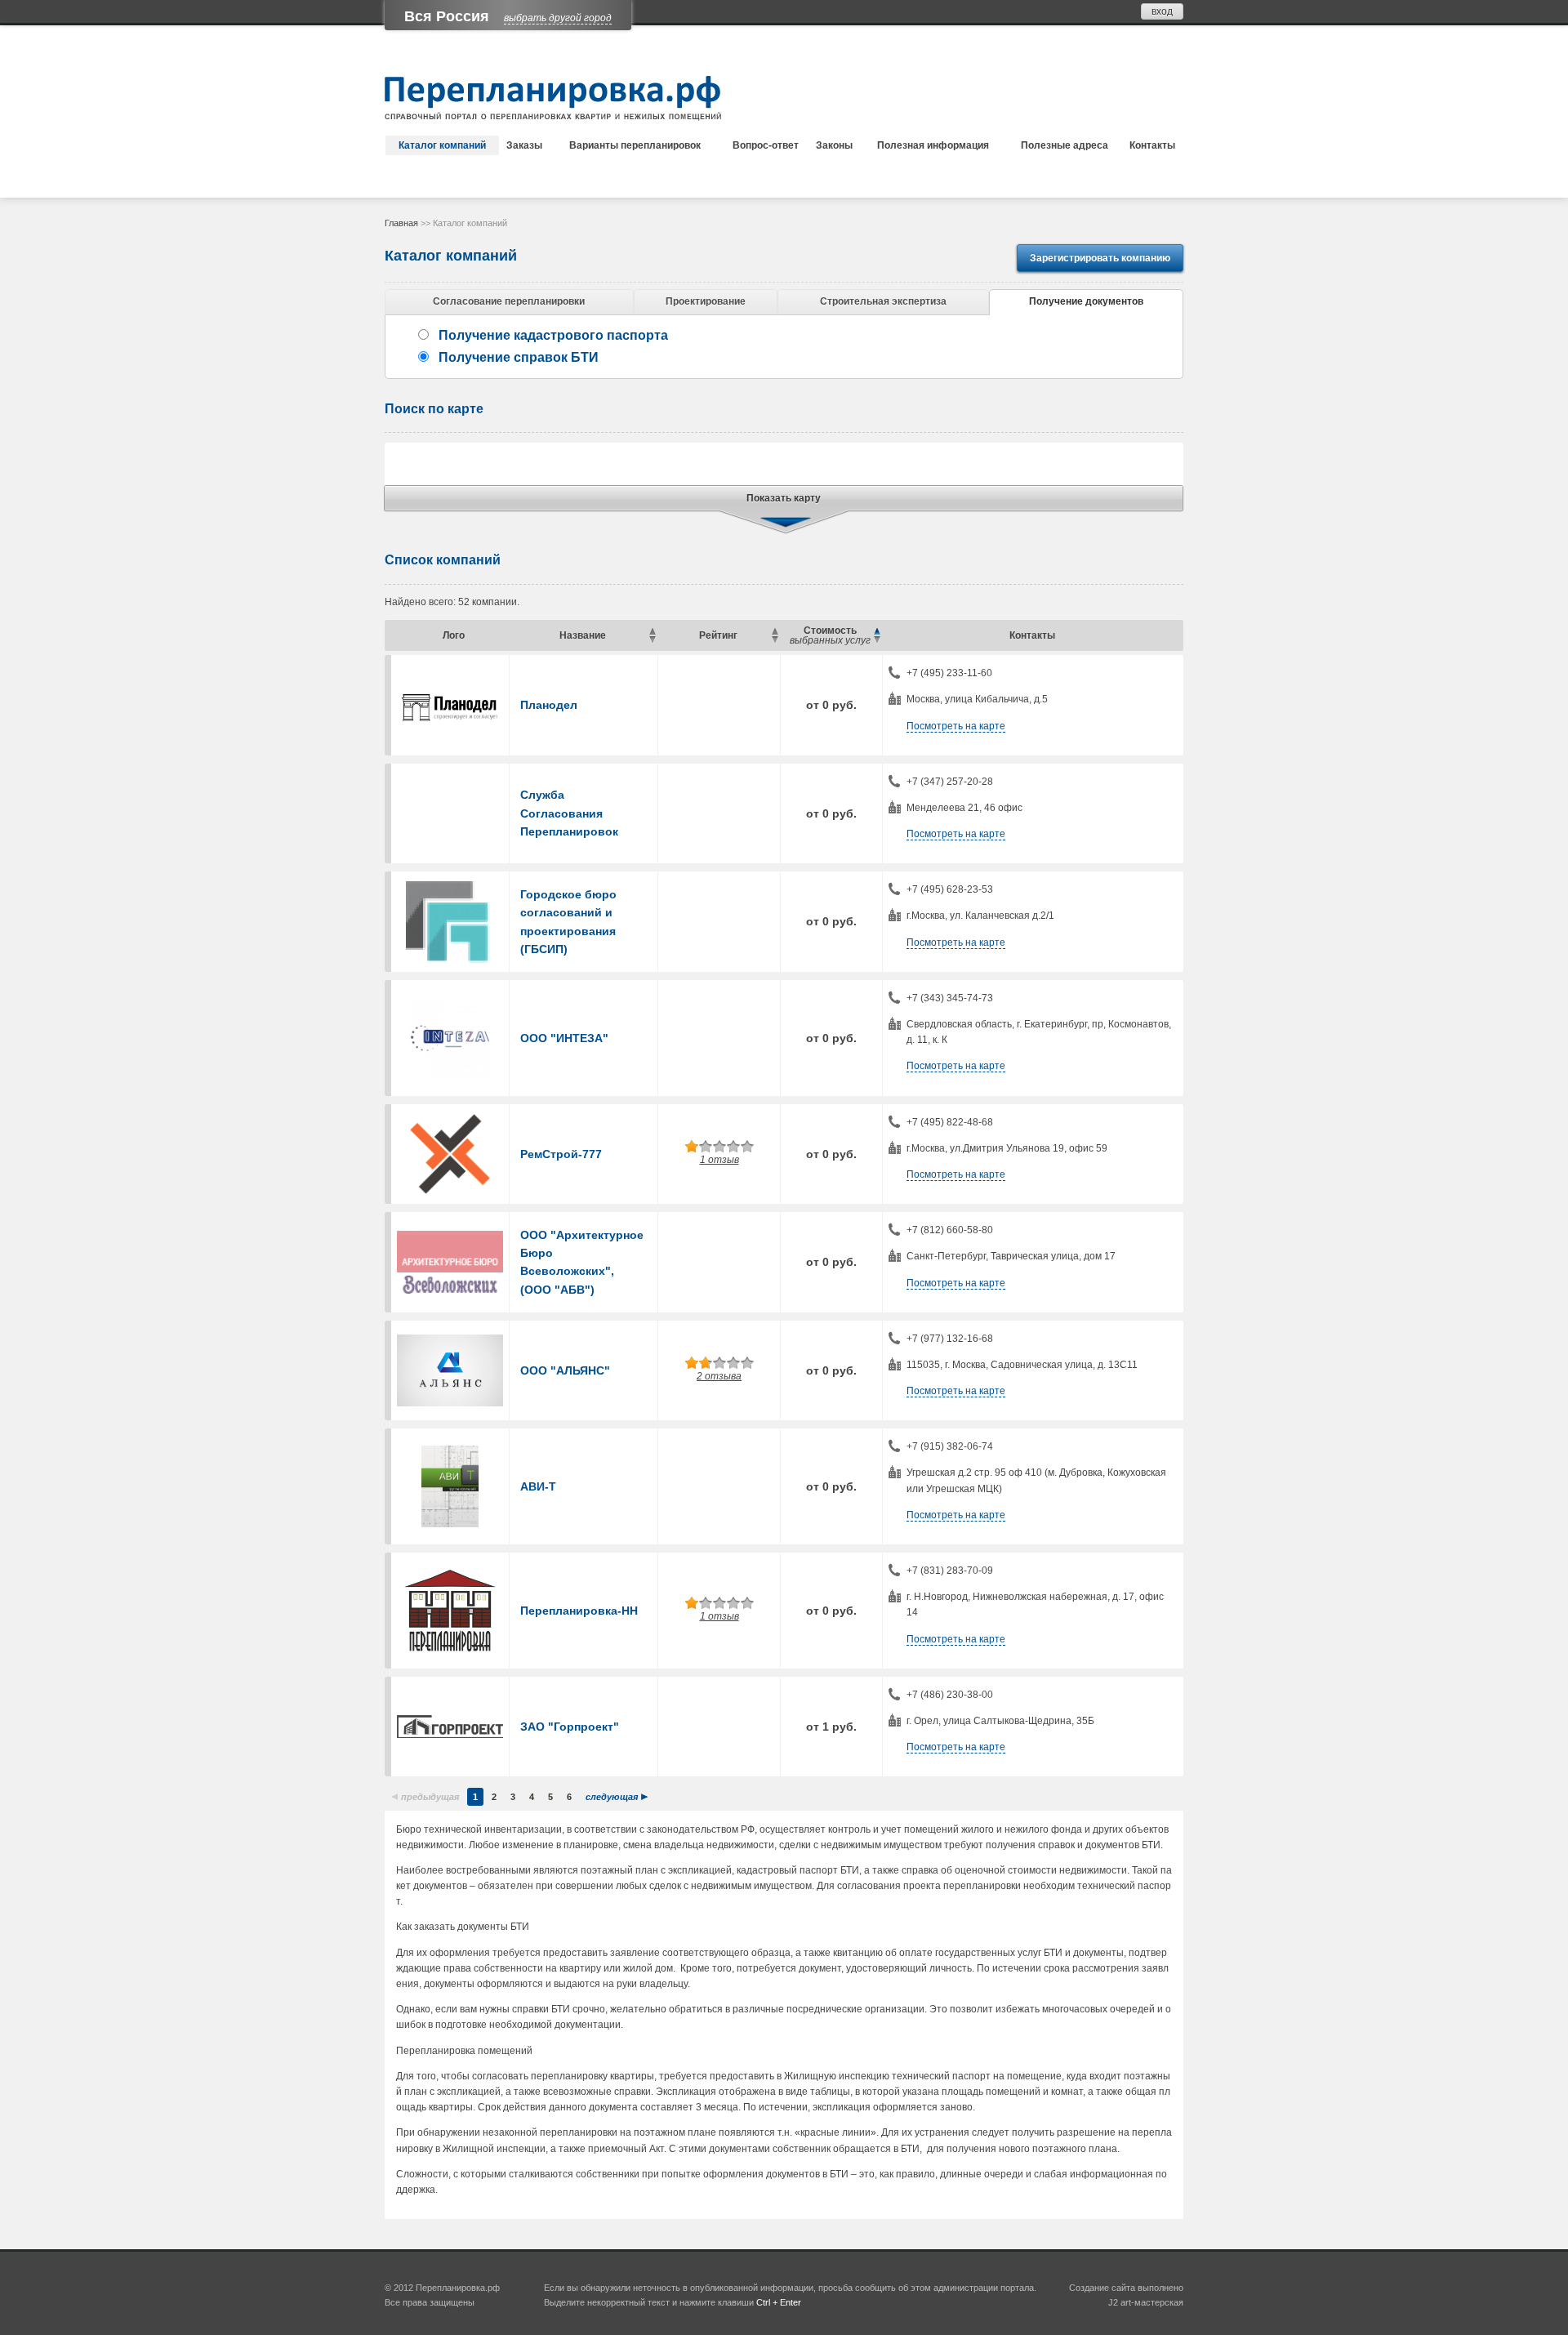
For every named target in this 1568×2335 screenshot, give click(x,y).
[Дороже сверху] (877, 640)
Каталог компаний (442, 145)
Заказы (524, 145)
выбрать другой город (558, 18)
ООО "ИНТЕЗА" (564, 1038)
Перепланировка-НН (579, 1611)
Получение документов (1086, 301)
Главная (401, 223)
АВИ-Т (538, 1486)
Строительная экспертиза (883, 301)
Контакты (1152, 145)
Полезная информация (933, 145)
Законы (834, 145)
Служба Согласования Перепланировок (569, 813)
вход (1162, 11)
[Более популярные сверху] (775, 640)
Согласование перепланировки (509, 301)
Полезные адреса (1065, 145)
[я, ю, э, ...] (652, 640)
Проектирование (706, 301)
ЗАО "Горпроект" (570, 1727)
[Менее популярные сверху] (775, 631)
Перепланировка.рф (458, 2288)
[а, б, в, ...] (652, 631)
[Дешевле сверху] (877, 631)
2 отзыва (719, 1376)
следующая (612, 1797)
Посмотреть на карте (956, 726)
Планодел (549, 705)
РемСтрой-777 (561, 1154)
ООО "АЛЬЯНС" (565, 1370)
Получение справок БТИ (519, 357)
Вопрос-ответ (766, 145)
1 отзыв (719, 1160)
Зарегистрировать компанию (1100, 258)
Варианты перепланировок (635, 145)
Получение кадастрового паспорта (553, 335)
